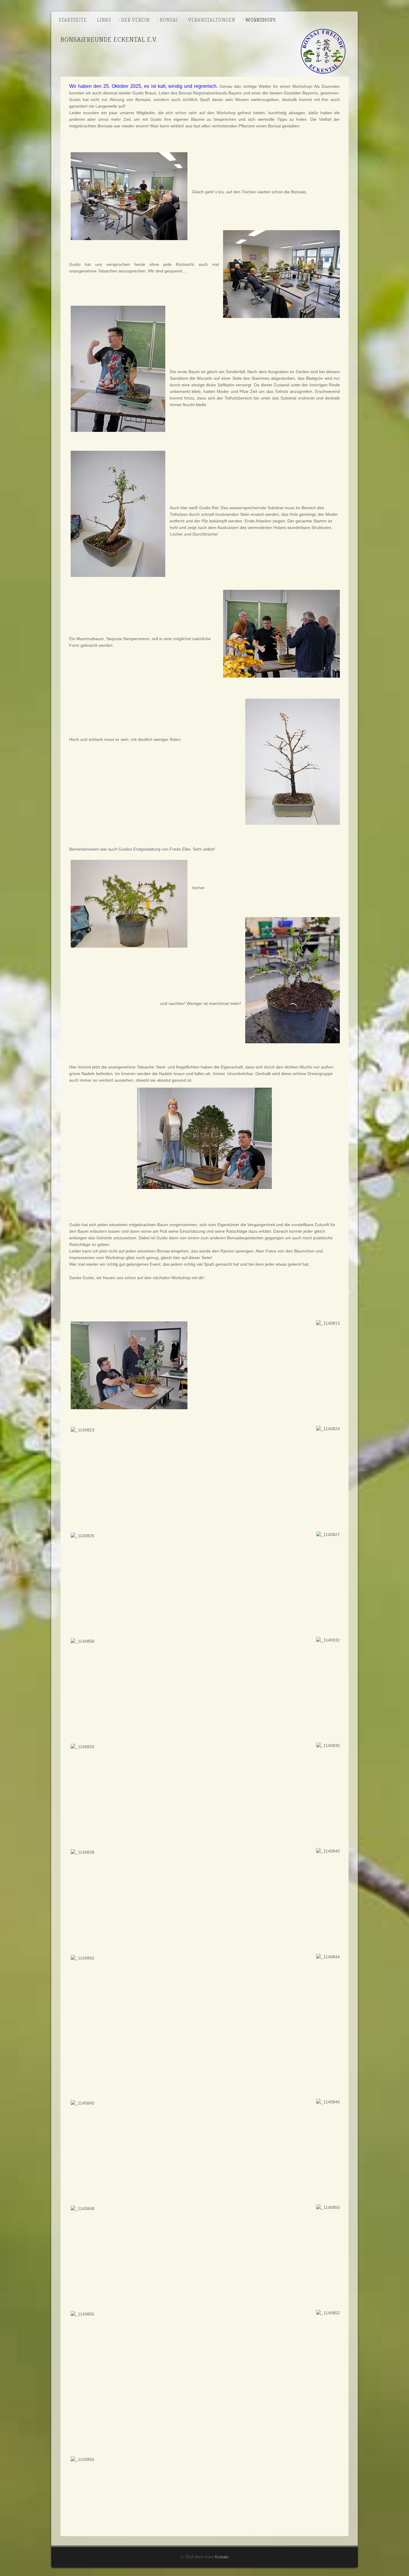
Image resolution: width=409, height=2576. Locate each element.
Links (104, 20)
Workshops (261, 20)
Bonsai (169, 20)
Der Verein (135, 20)
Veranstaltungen (212, 20)
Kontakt (222, 2557)
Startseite (73, 20)
